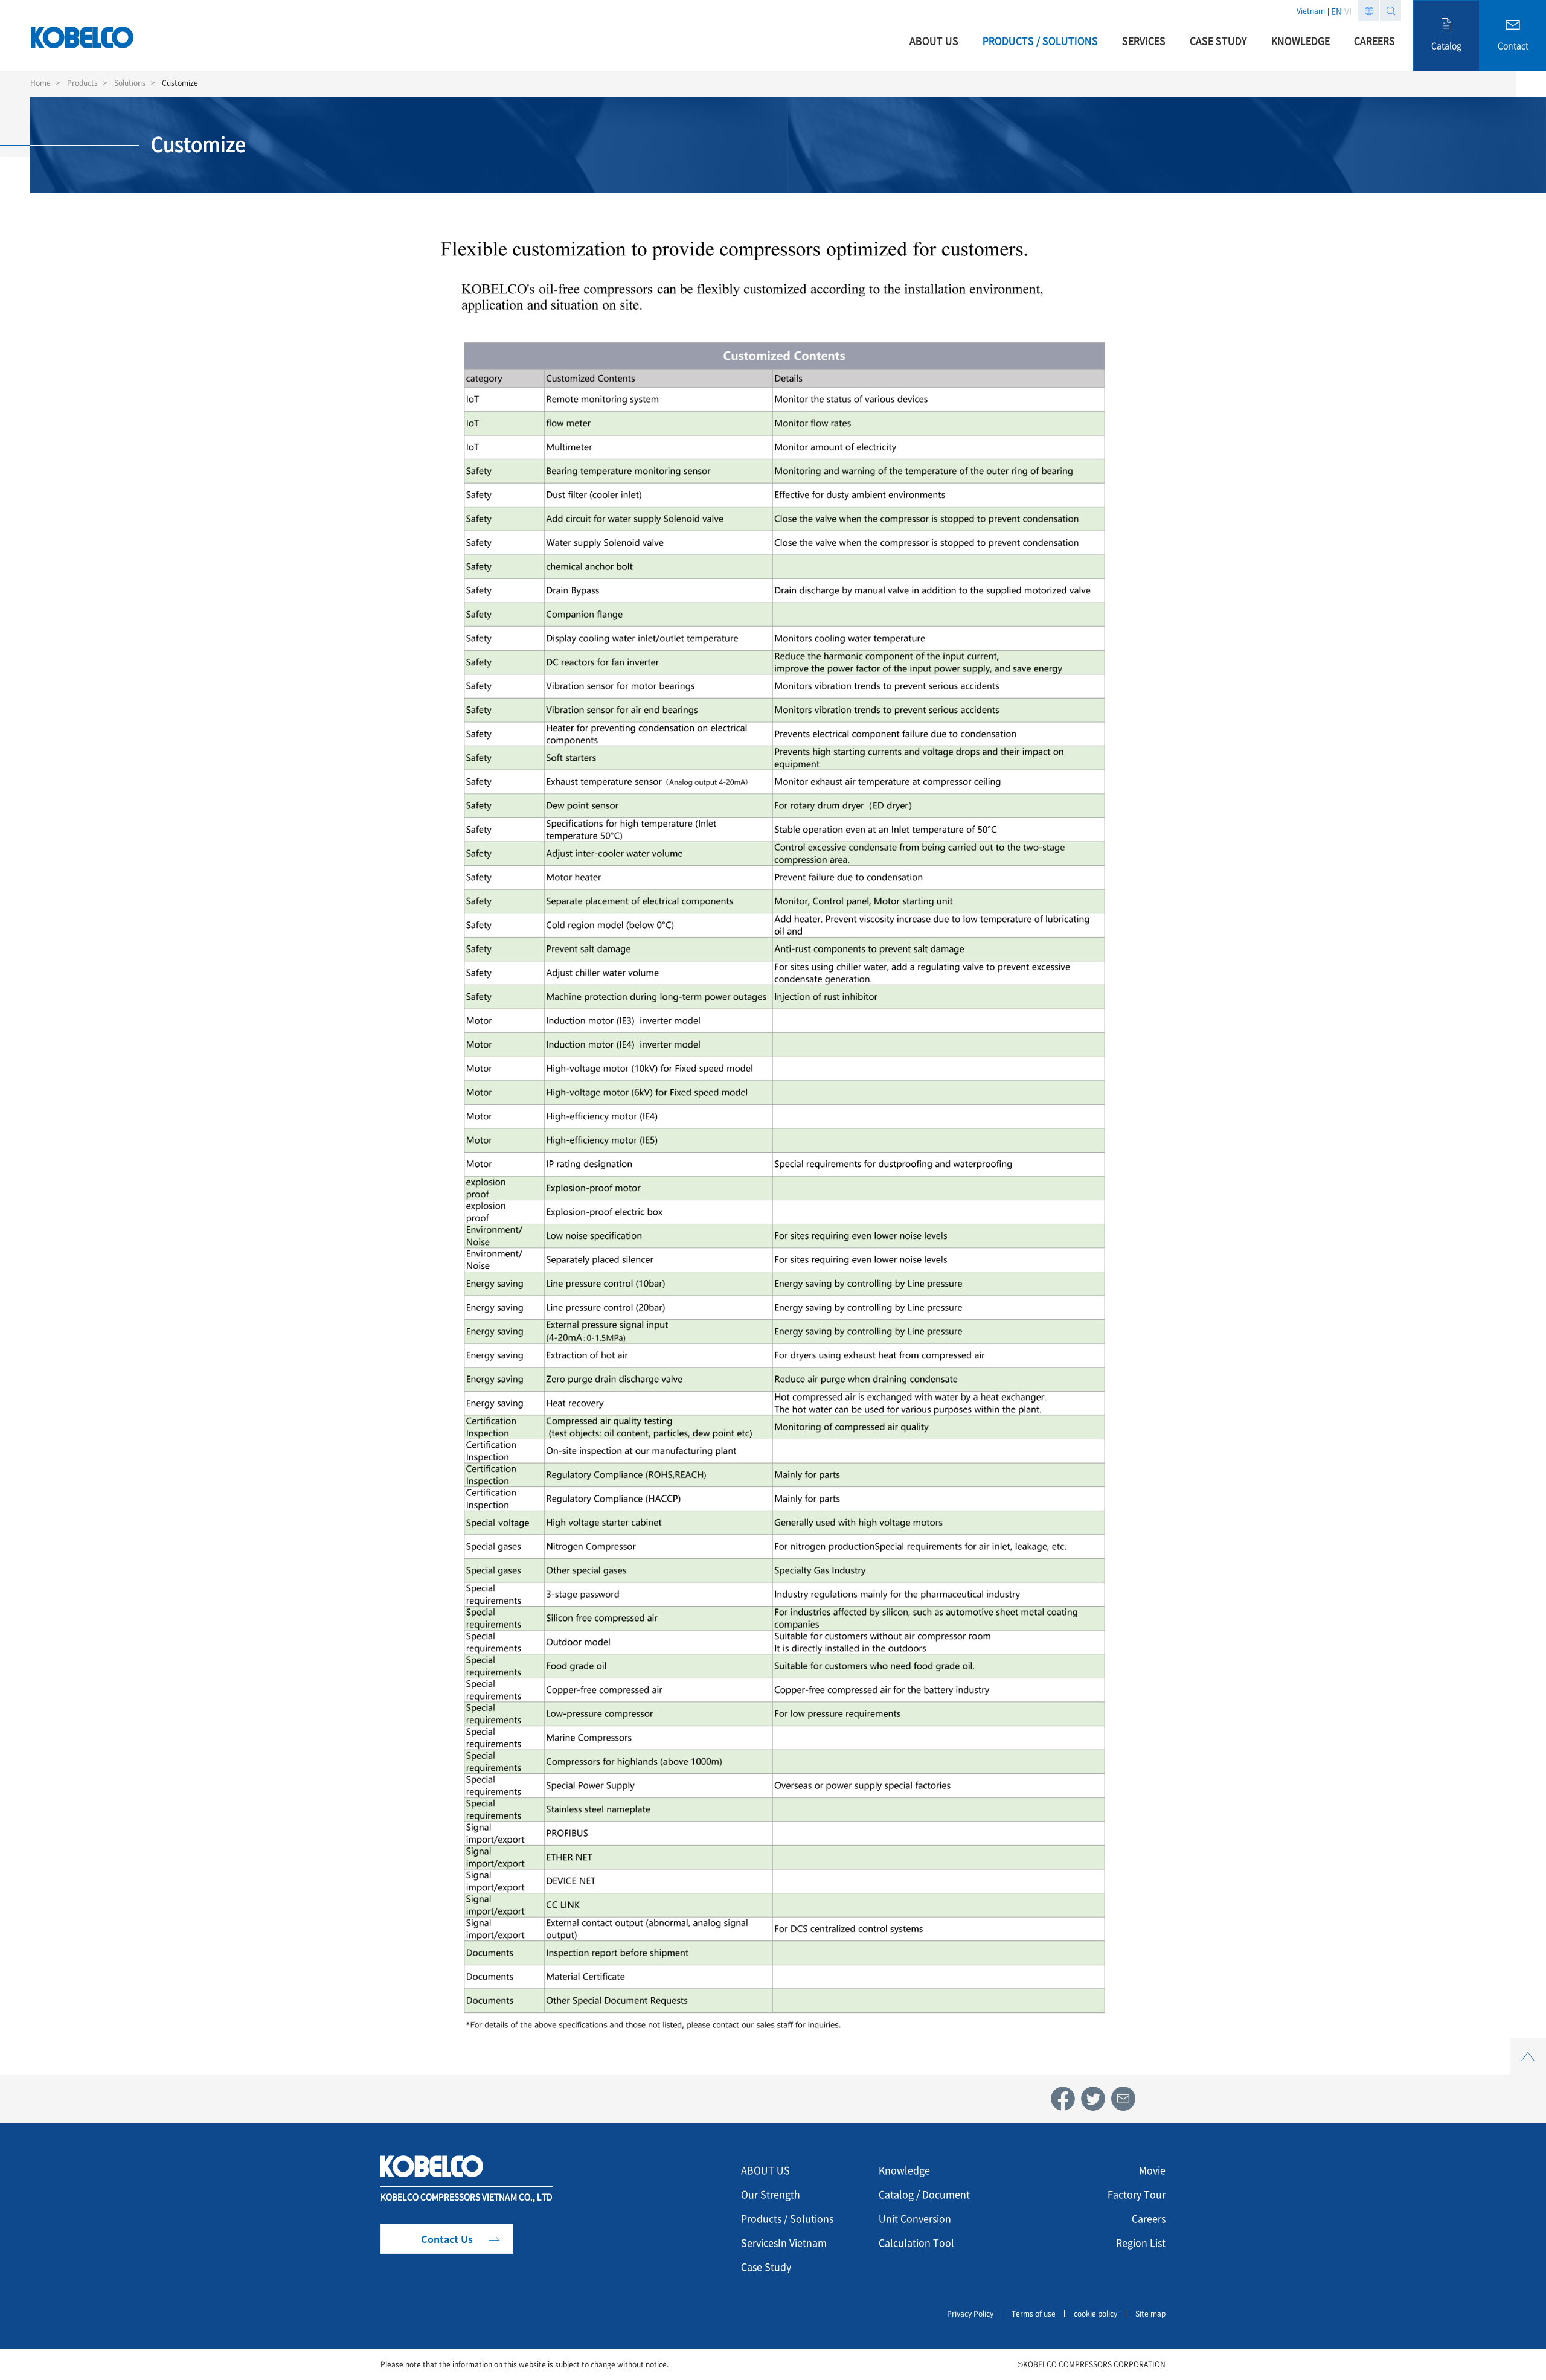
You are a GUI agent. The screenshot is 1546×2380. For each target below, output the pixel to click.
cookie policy (1095, 2314)
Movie (1152, 2170)
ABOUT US (765, 2170)
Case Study (766, 2266)
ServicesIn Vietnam (784, 2242)
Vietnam (1311, 11)
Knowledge (904, 2170)
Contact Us (447, 2239)
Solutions (130, 83)
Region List (1141, 2242)
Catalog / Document (924, 2194)
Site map (1150, 2314)
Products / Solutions (787, 2218)
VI (1348, 11)
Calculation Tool (916, 2242)
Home (40, 83)
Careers (1149, 2218)
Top (1528, 2045)
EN (1336, 11)
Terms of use (1034, 2314)
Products (82, 83)
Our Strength (771, 2194)
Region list (1369, 11)
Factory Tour (1137, 2194)
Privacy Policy (970, 2314)
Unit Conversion (915, 2218)
